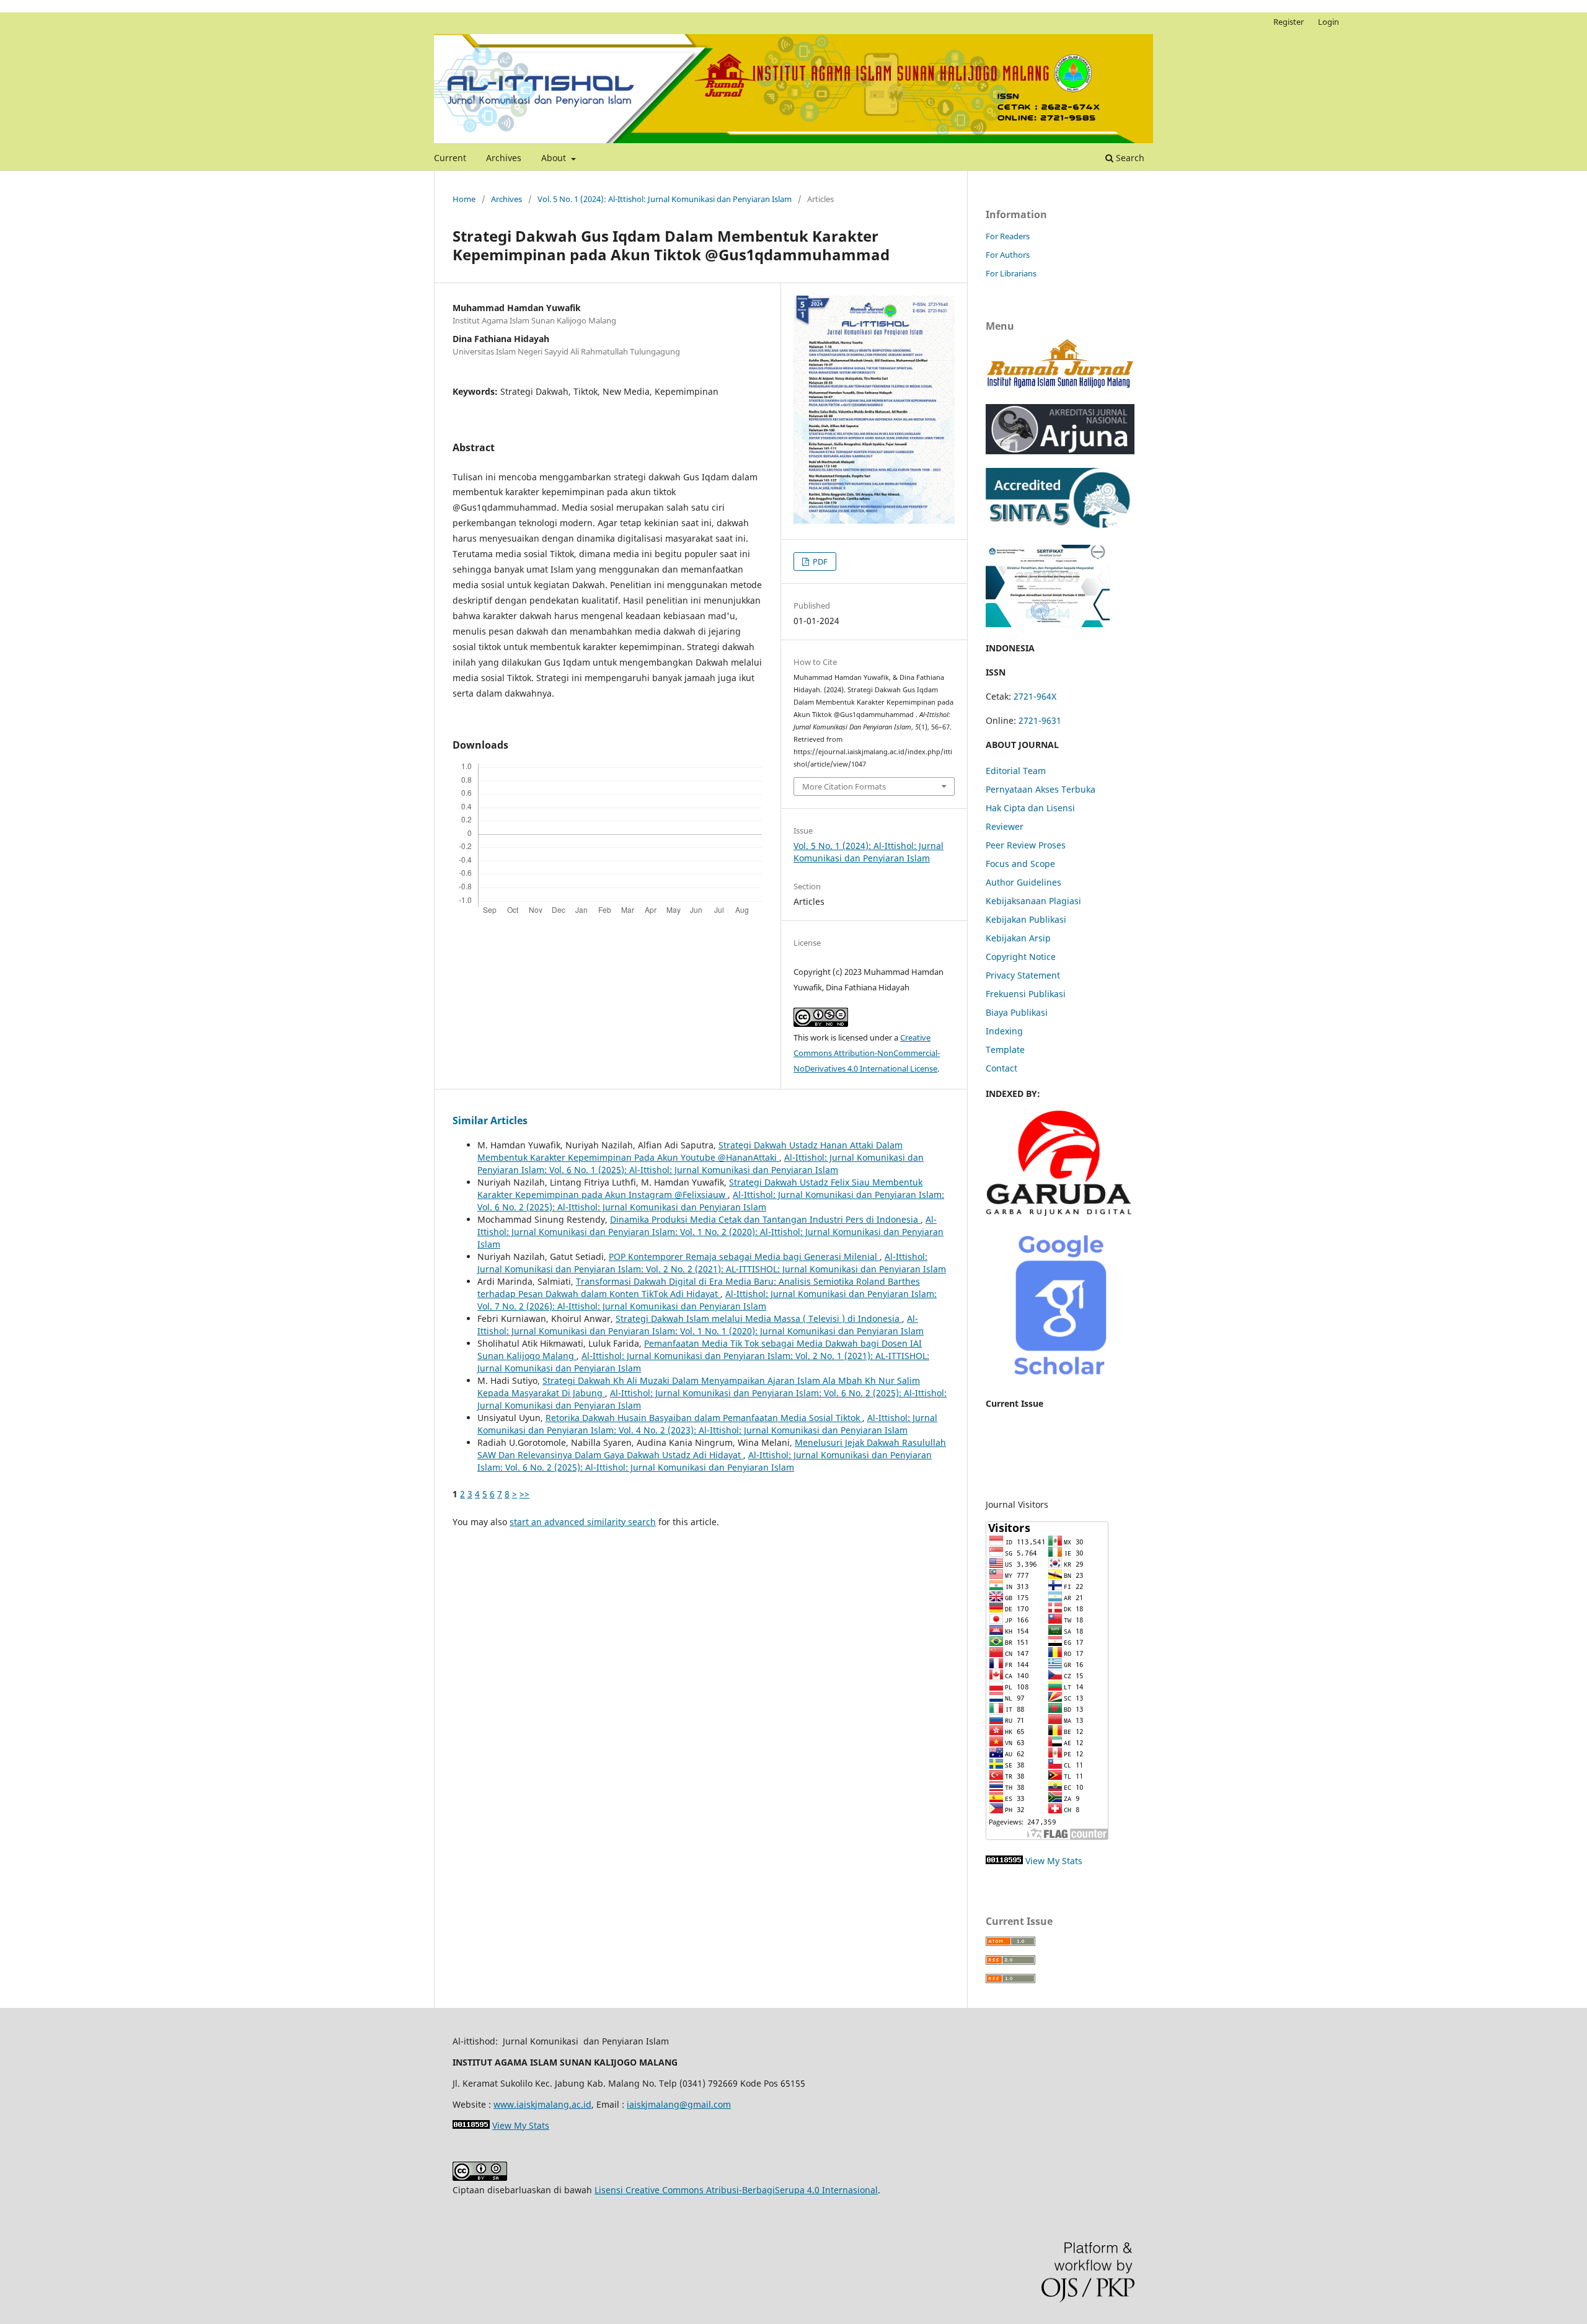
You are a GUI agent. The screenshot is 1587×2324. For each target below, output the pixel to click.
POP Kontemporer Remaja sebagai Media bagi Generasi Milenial (744, 1257)
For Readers (1008, 236)
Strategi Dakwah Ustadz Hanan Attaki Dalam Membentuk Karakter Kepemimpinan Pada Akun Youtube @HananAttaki (690, 1151)
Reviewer (1005, 826)
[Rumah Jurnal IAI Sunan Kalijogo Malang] (1060, 387)
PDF (819, 561)
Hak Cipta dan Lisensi (1030, 808)
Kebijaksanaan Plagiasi (1033, 901)
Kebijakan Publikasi (1026, 919)
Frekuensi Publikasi (1026, 994)
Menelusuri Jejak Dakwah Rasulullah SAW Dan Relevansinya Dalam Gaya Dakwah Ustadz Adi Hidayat (712, 1449)
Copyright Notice (1021, 957)
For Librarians (1011, 273)
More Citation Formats (844, 786)
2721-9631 (1040, 720)
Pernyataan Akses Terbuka (1041, 789)
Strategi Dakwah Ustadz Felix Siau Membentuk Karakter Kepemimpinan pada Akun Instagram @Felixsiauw (700, 1188)
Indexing (1004, 1031)
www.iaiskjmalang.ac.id (542, 2104)
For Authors (1008, 255)
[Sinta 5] (1060, 528)
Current (450, 158)
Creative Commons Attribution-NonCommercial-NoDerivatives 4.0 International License (867, 1053)
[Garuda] (1060, 1213)
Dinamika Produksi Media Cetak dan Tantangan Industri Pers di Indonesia (765, 1219)
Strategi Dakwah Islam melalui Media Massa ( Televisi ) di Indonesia (759, 1318)
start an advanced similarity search (583, 1522)
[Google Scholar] (1060, 1379)
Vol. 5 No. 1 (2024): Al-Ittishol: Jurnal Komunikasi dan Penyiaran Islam (665, 199)
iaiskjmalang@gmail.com (679, 2104)
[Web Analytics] (1004, 1861)
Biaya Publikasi (1017, 1012)
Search (1129, 158)
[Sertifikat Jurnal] (1048, 624)
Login (1328, 22)
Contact (1001, 1068)
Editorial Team (1016, 771)
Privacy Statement (1023, 975)
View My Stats (1054, 1861)
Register (1289, 22)
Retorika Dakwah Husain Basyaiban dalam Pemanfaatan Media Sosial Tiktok (704, 1418)
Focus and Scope (1020, 864)
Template (1005, 1050)
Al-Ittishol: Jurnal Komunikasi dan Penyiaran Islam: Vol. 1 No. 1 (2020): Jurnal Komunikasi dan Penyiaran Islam (701, 1325)
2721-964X (1035, 696)
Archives (504, 158)
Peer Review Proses (1026, 845)
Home (464, 199)
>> (524, 1494)
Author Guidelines (1023, 882)
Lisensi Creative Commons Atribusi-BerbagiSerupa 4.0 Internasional (736, 2190)
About (555, 158)
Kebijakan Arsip (1018, 938)
